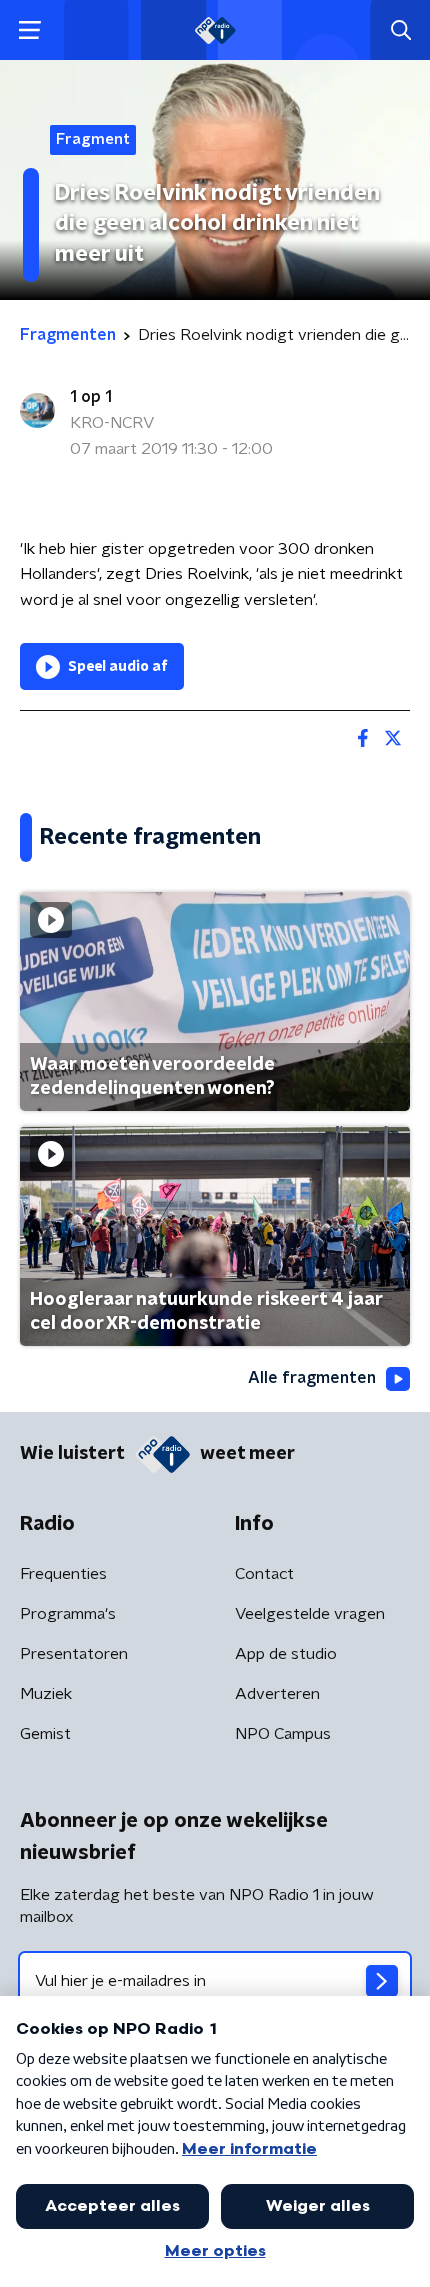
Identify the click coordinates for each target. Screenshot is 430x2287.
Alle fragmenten (312, 1378)
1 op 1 (91, 397)
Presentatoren (74, 1654)
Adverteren (277, 1694)
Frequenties (63, 1574)
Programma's (68, 1614)
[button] (29, 30)
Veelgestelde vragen (310, 1614)
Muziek (46, 1694)
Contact (264, 1574)
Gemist (45, 1734)
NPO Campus (283, 1734)
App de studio (286, 1654)
